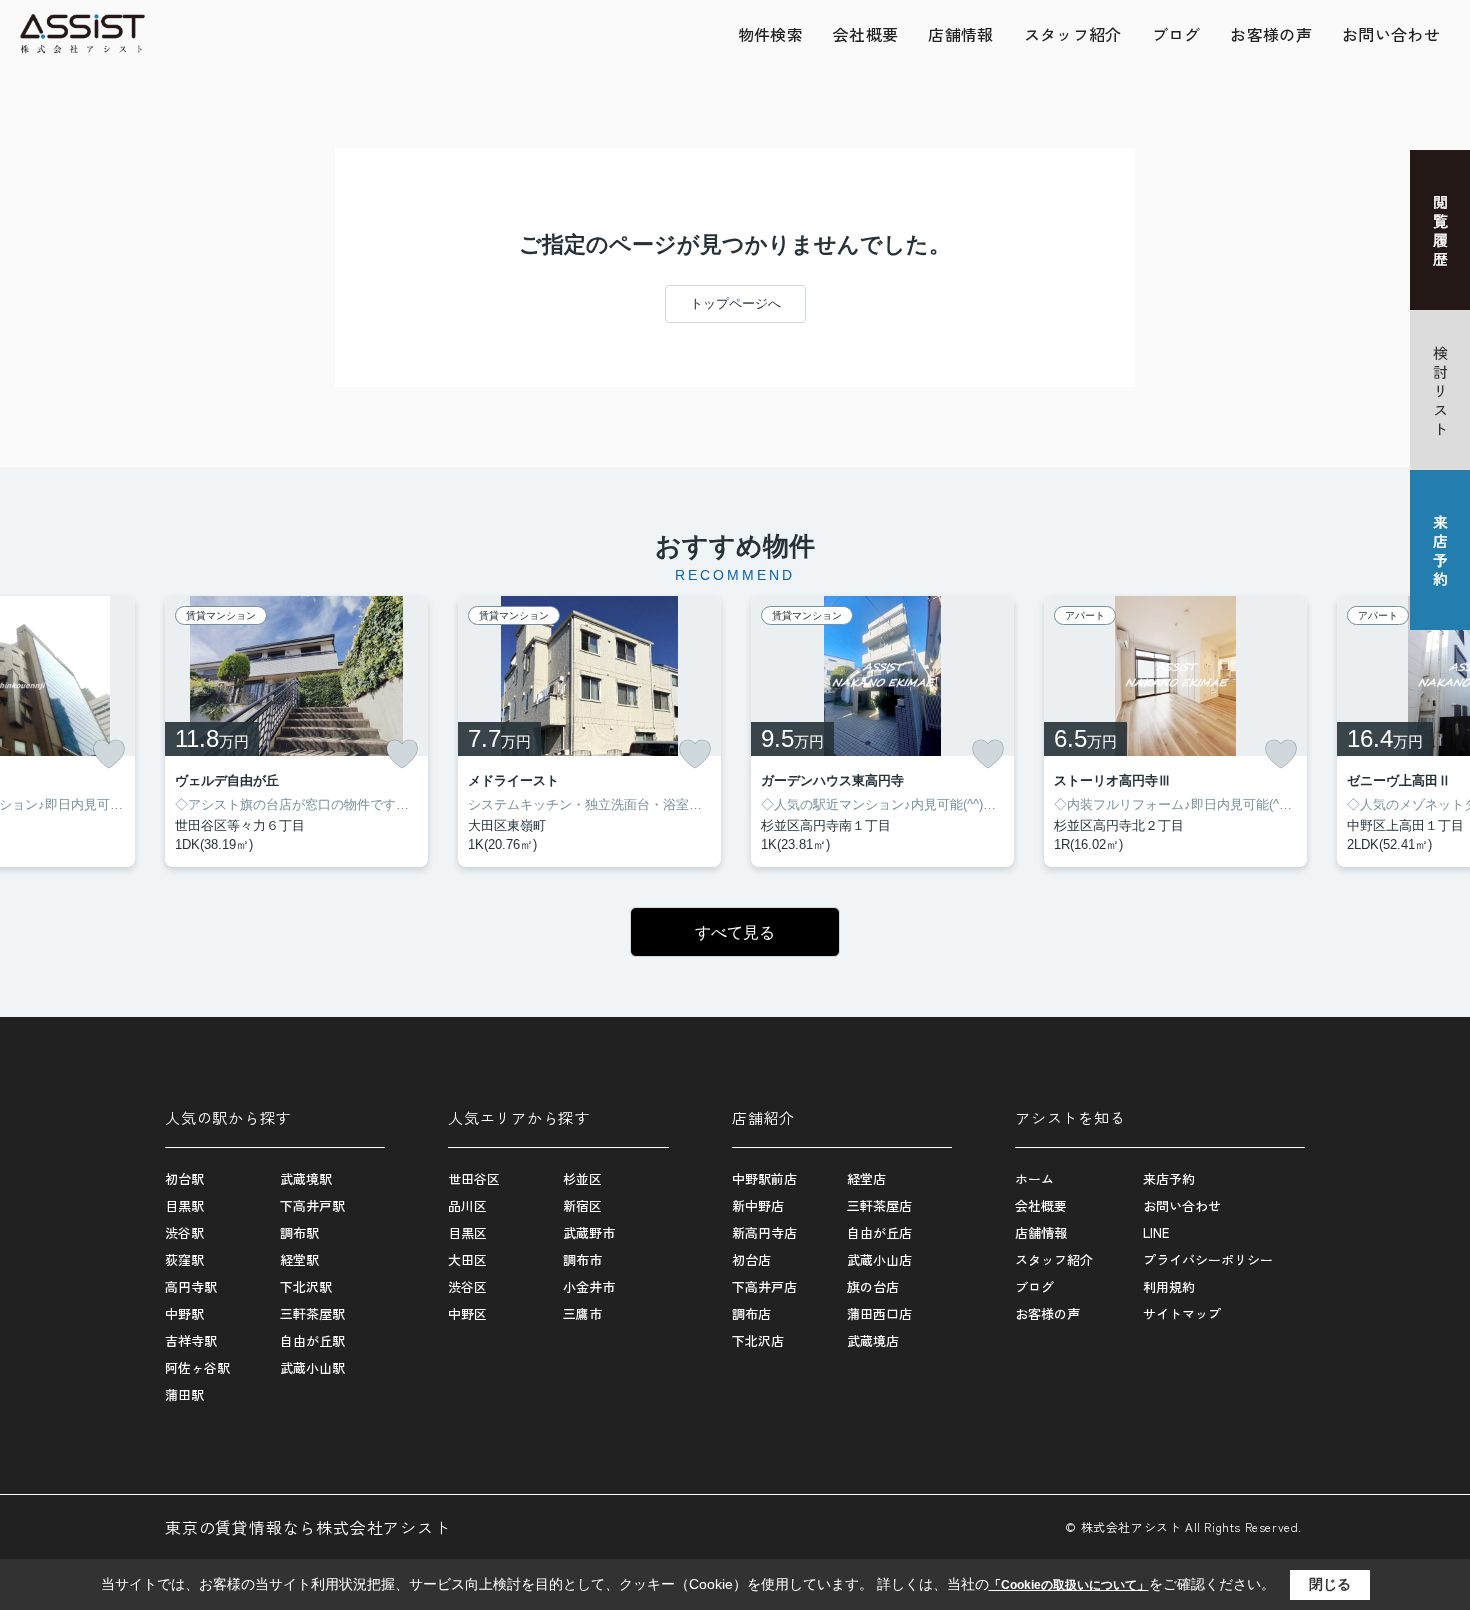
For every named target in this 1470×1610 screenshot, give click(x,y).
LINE (1156, 1232)
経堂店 (866, 1178)
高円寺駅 (191, 1286)
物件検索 (770, 34)
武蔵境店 (873, 1340)
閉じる (1330, 1584)
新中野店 (758, 1205)
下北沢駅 (306, 1286)
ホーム (1034, 1178)
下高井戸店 (764, 1286)
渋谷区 (467, 1286)
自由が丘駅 (312, 1340)
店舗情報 (960, 34)
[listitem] (296, 731)
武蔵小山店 (879, 1259)
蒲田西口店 (879, 1313)
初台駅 (184, 1178)
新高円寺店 (764, 1232)
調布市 (582, 1259)
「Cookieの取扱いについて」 (1069, 1585)
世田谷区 (474, 1178)
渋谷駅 (184, 1232)
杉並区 (582, 1178)
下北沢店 (758, 1340)
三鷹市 (582, 1313)
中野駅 (184, 1313)
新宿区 (582, 1205)
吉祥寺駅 (191, 1340)
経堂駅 (299, 1259)
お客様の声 (1271, 34)
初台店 (751, 1259)
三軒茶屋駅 (312, 1313)
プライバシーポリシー (1208, 1259)
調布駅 (299, 1232)
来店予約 (1169, 1178)
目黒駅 (184, 1205)
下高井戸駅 (312, 1205)
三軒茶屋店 (879, 1205)
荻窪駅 (184, 1259)
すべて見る (735, 932)
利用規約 (1169, 1286)
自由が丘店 (879, 1232)
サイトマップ (1182, 1313)
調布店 (751, 1313)
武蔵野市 (589, 1232)
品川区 (467, 1205)
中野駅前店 (764, 1178)
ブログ (1176, 34)
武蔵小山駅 (312, 1367)
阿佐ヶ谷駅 (197, 1367)
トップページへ (735, 303)
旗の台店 (873, 1286)
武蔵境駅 (306, 1178)
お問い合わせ (1391, 34)
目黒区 (467, 1232)
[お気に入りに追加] (109, 754)
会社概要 (865, 34)
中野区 (467, 1313)
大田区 (467, 1259)
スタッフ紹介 (1073, 34)
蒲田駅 (184, 1394)
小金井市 (589, 1286)
